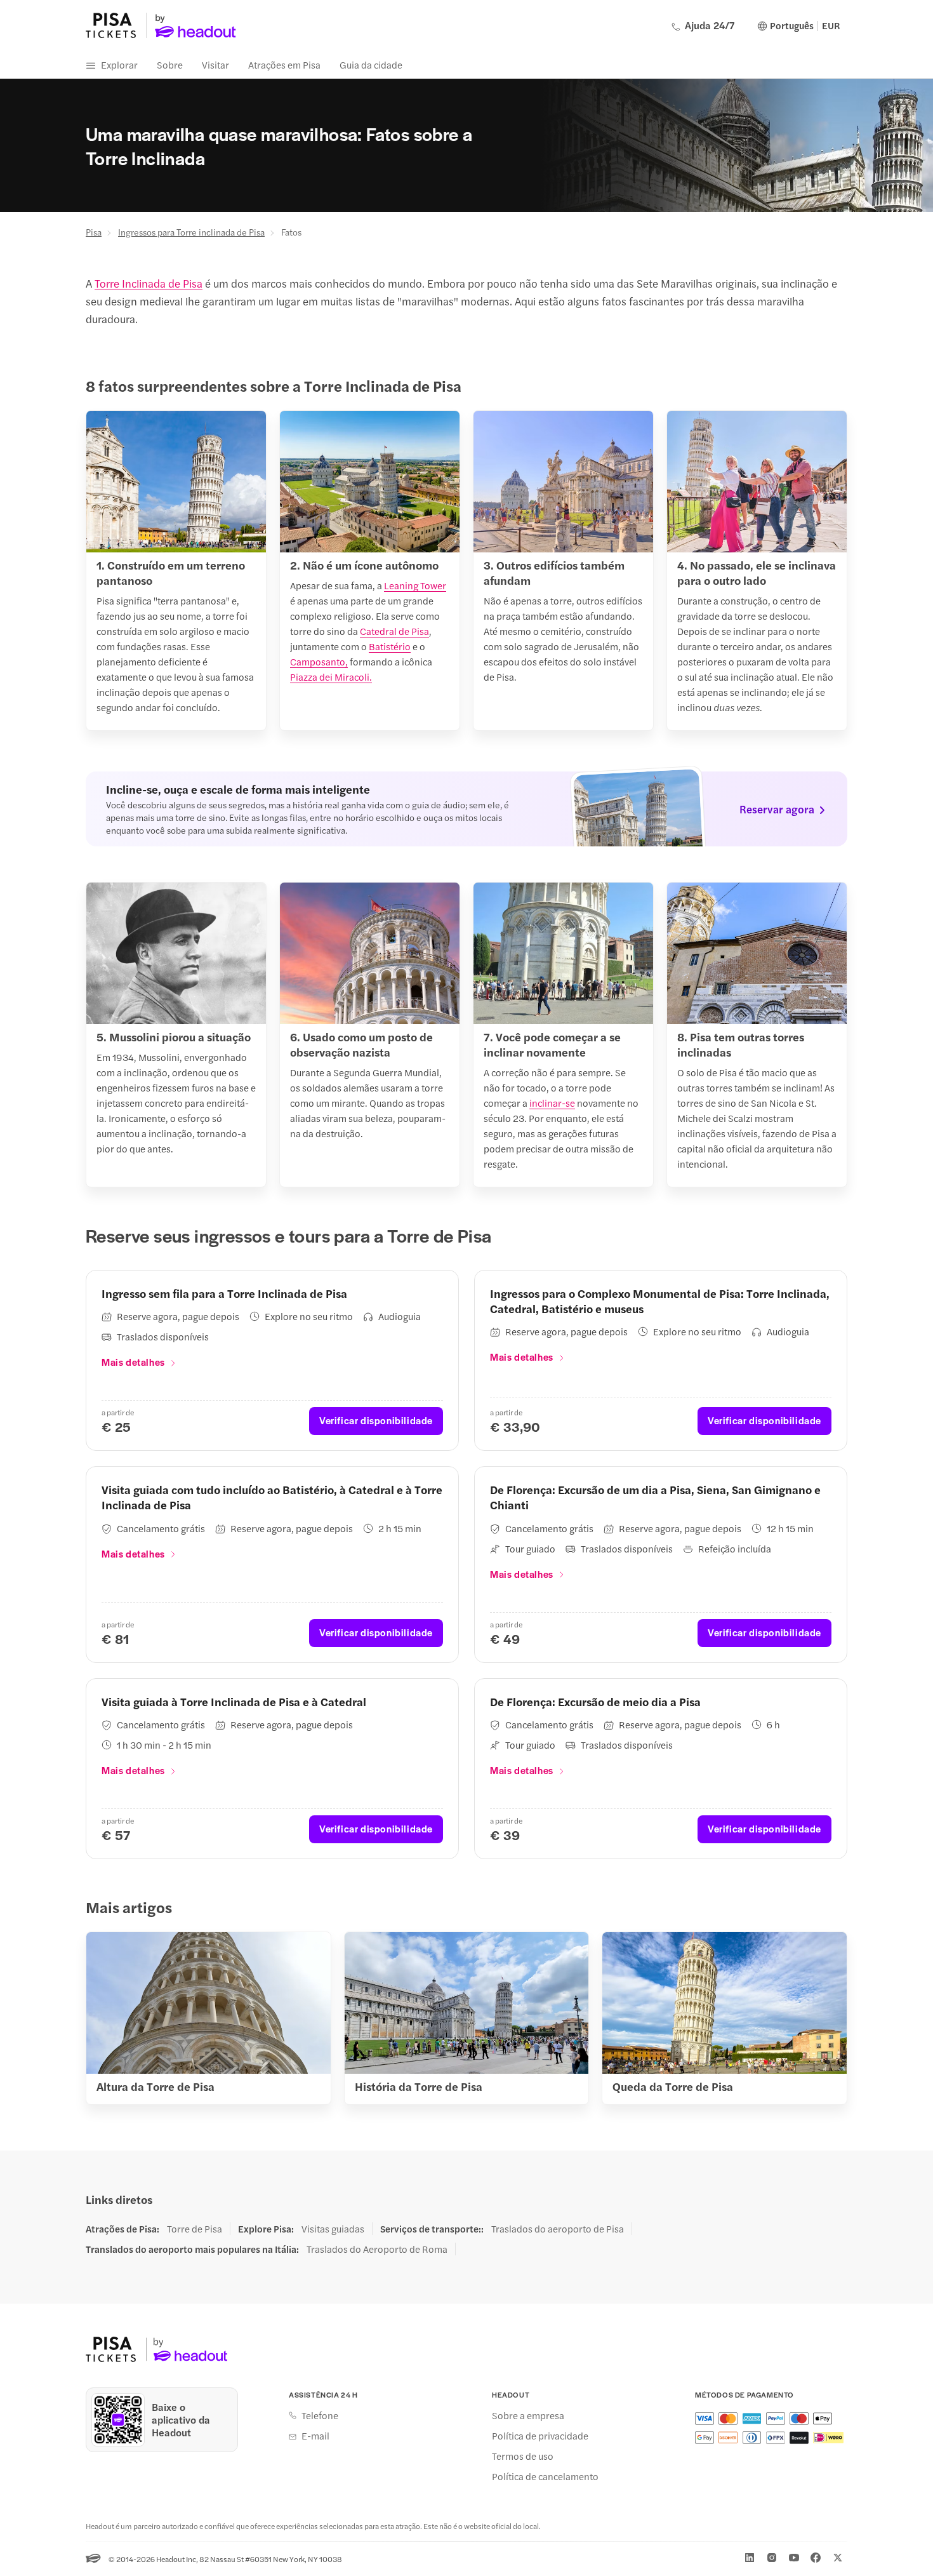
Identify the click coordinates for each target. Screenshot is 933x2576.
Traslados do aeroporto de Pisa (558, 2229)
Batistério (390, 646)
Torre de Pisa (195, 2229)
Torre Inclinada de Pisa (149, 283)
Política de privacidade (540, 2436)
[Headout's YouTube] (794, 2558)
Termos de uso (523, 2456)
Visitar (215, 64)
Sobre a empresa (528, 2415)
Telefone (320, 2415)
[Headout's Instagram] (772, 2558)
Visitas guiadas (333, 2229)
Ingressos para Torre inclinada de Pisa (191, 232)
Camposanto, (319, 661)
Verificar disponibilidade (376, 1420)
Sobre (170, 64)
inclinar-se (552, 1103)
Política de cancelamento (545, 2476)
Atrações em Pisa (284, 64)
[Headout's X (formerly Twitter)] (838, 2558)
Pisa (94, 232)
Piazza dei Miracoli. (331, 677)
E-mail (315, 2436)
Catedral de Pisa (394, 631)
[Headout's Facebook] (816, 2558)
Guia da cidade (371, 64)
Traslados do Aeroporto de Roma (377, 2249)
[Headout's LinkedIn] (750, 2558)
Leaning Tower (415, 585)
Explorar (119, 64)
